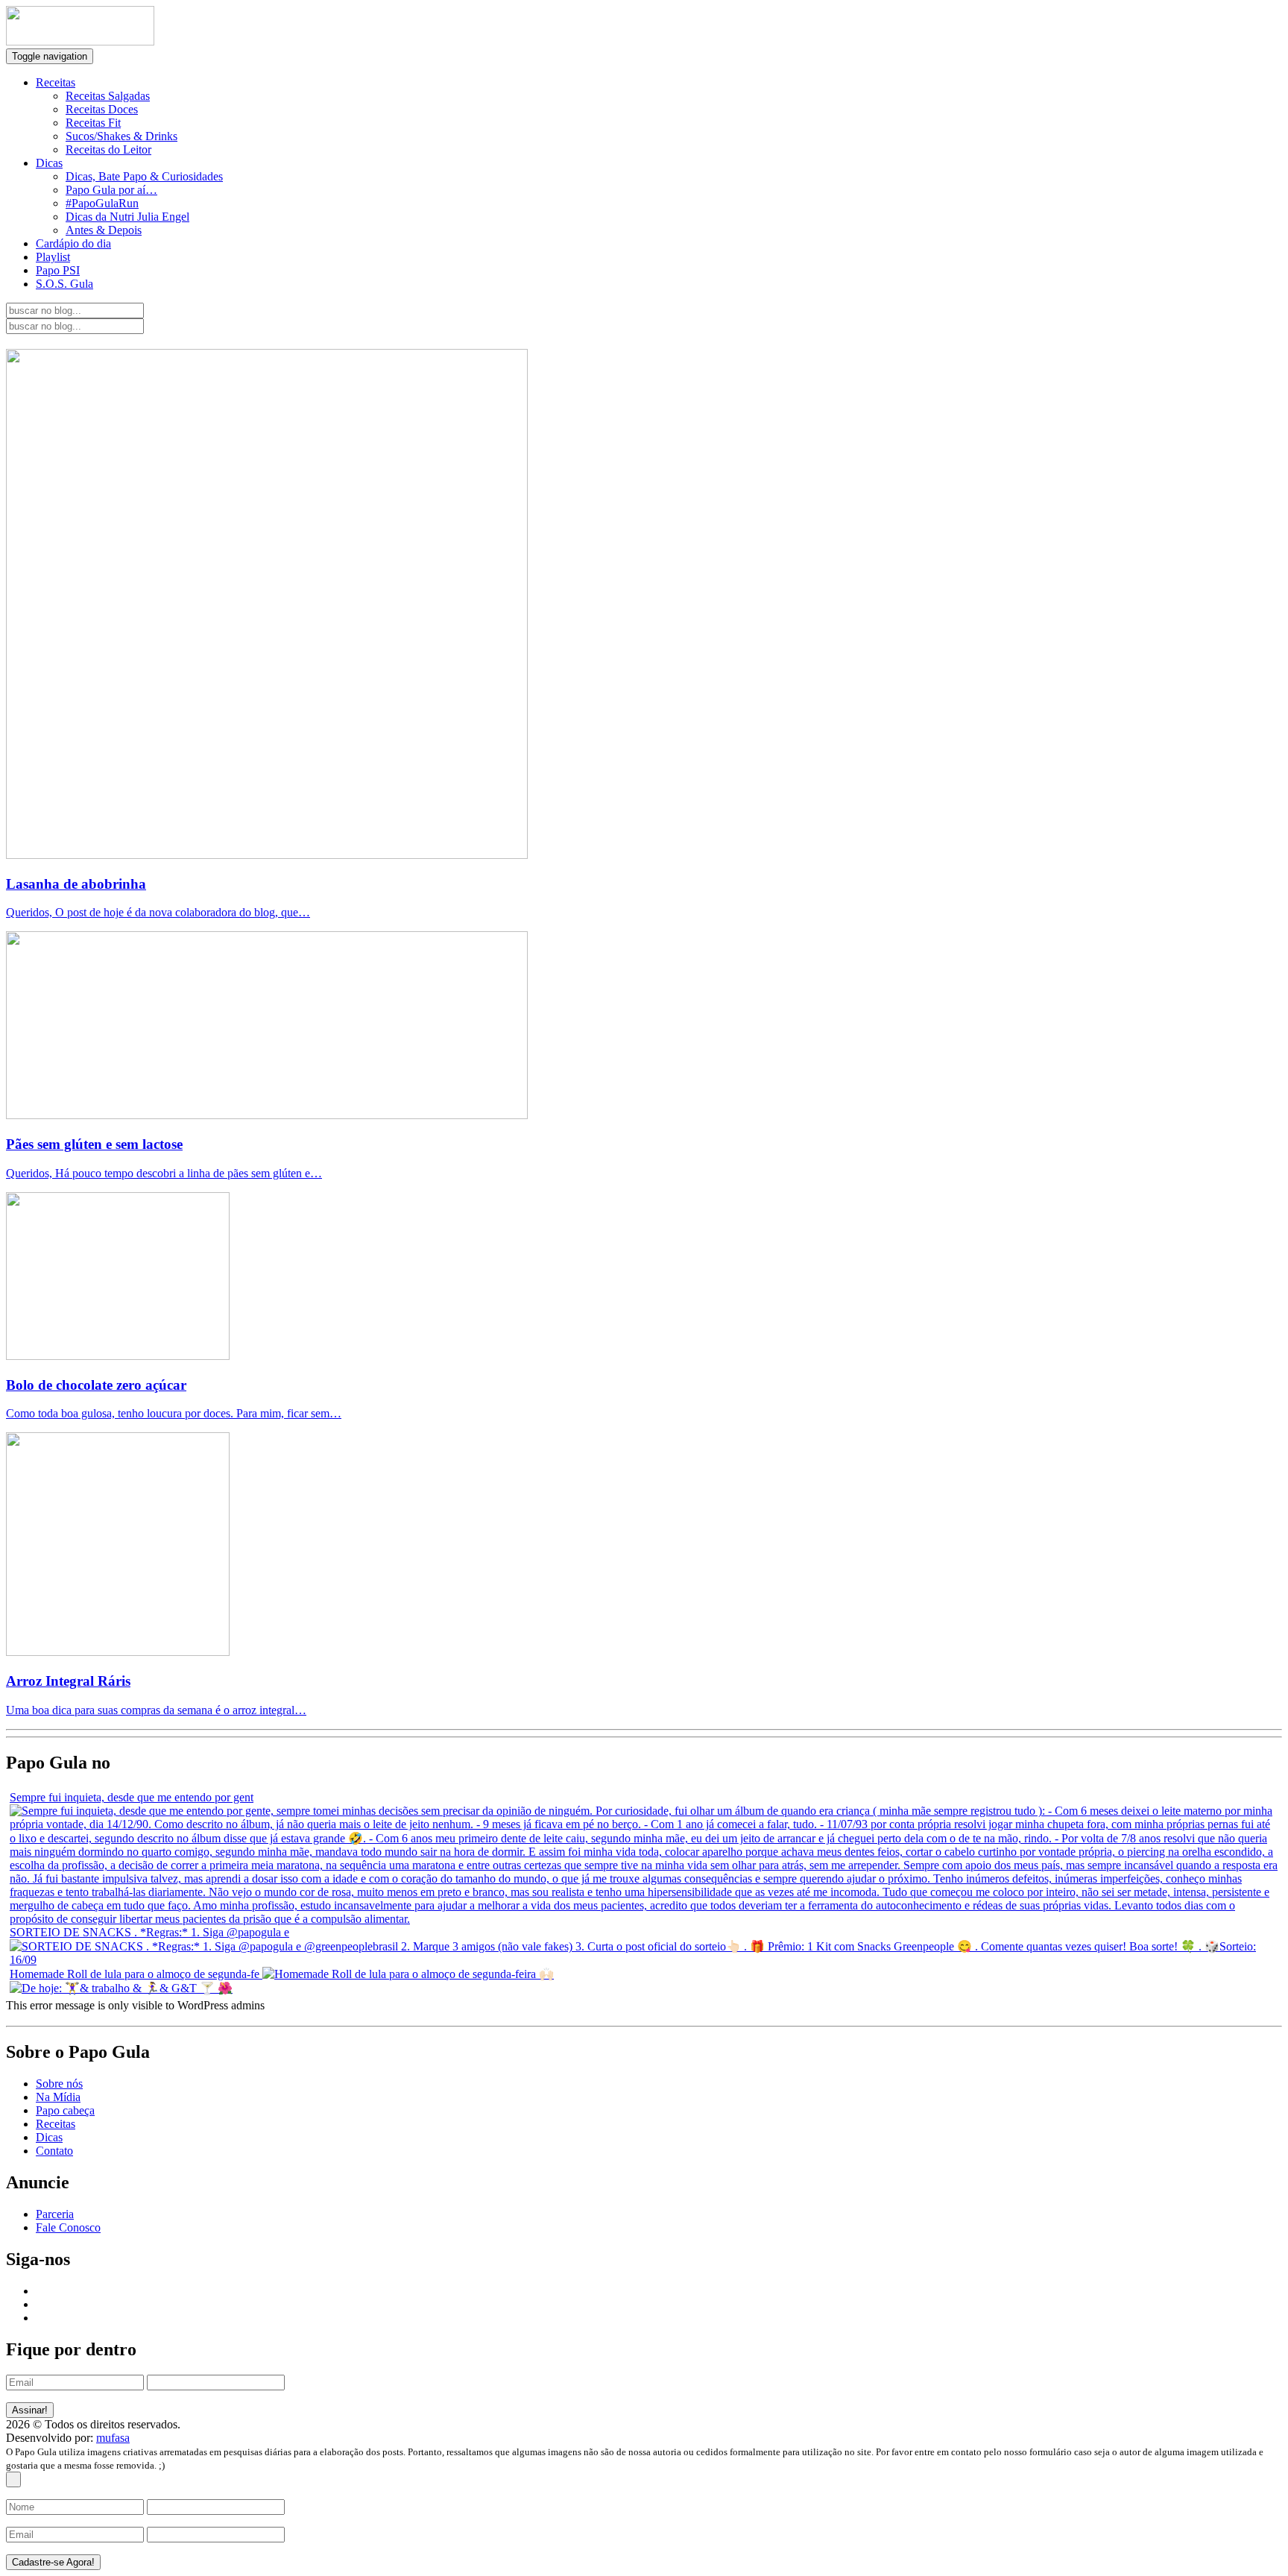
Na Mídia (58, 2097)
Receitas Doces (102, 109)
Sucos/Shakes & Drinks (121, 136)
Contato (54, 2151)
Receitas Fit (93, 123)
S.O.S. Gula (64, 284)
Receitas (56, 82)
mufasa (113, 2438)
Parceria (55, 2214)
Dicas (49, 163)
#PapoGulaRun (102, 203)
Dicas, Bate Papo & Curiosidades (144, 176)
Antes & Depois (104, 230)
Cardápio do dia (73, 243)
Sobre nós (59, 2084)
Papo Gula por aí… (111, 190)
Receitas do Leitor (108, 149)
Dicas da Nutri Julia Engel (127, 217)
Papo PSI (58, 270)
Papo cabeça (65, 2110)
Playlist (53, 257)
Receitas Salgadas (108, 96)
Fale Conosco (68, 2227)
